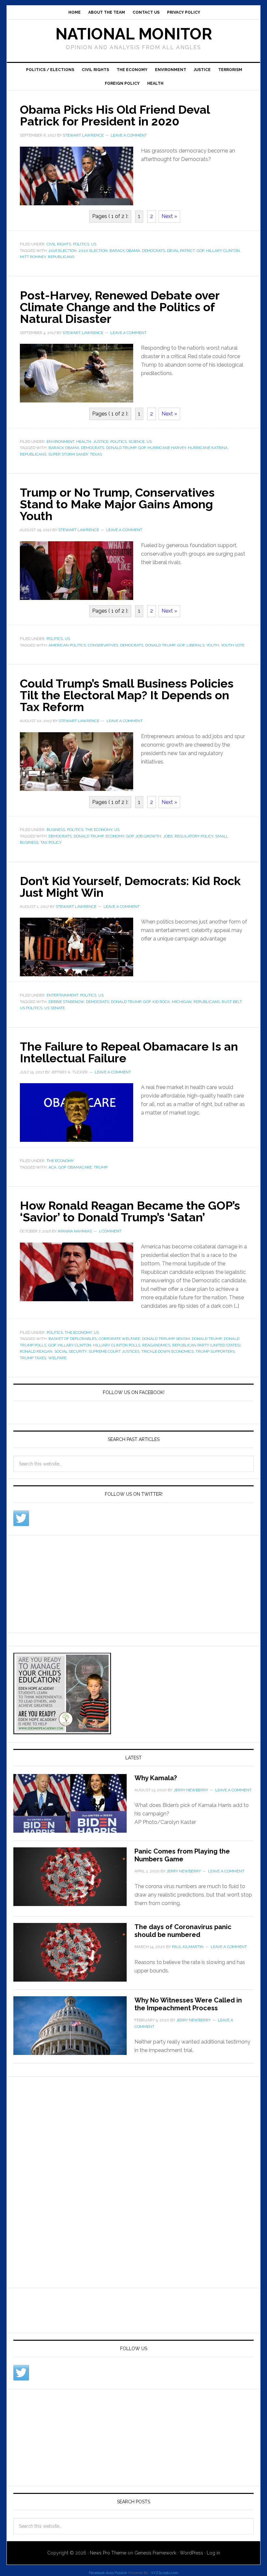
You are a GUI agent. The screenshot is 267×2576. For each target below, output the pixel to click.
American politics (67, 645)
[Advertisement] (62, 1583)
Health (155, 83)
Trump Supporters (215, 1351)
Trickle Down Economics (168, 1351)
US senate (55, 1008)
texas (96, 454)
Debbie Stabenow (66, 1002)
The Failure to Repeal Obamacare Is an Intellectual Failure (129, 1052)
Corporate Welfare (119, 1339)
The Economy (132, 70)
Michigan (182, 1002)
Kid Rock (161, 1002)
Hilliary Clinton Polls (117, 1345)
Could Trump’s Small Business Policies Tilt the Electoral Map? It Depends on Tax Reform (127, 695)
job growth (148, 836)
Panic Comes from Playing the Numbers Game (182, 1855)
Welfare (57, 1358)
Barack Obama (125, 251)
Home (75, 12)
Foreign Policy (122, 83)
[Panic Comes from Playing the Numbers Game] (74, 1881)
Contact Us (146, 12)
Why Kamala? (156, 1778)
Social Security (70, 1351)
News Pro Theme (108, 2553)
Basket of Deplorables (73, 1339)
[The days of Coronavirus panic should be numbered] (74, 1956)
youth (213, 645)
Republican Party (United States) (206, 1345)
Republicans (61, 257)
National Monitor (134, 34)
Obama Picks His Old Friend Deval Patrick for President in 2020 (115, 115)
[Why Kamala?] (74, 1807)
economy (115, 836)
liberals (196, 645)
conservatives (103, 645)
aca (52, 1167)
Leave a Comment (129, 135)
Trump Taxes (33, 1358)
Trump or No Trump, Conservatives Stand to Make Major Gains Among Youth (117, 504)
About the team (107, 12)
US (94, 244)
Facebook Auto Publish (108, 2573)
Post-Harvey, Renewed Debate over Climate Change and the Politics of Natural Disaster (120, 307)
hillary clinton (223, 251)
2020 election (93, 251)
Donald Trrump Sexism (166, 1339)
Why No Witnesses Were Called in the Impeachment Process (188, 2004)
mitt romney (33, 257)
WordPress (191, 2553)
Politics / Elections (50, 70)
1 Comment (110, 1231)
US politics (31, 1008)
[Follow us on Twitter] (21, 1518)
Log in (213, 2553)
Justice (202, 70)
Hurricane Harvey (167, 448)
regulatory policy (194, 836)
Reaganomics (156, 1345)
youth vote (233, 645)
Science (137, 442)
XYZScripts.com (165, 2573)
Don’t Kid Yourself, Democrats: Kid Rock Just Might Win (130, 887)
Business (56, 830)
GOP (200, 251)
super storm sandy (68, 454)
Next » (169, 216)
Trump (101, 1167)
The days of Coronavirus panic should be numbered (183, 1931)
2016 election (63, 251)
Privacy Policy (184, 12)
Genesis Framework (155, 2553)
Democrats (154, 251)
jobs (168, 836)
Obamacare (80, 1167)
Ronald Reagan (36, 1351)
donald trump (121, 448)
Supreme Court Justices (114, 1351)
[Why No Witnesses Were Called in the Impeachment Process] (74, 2030)
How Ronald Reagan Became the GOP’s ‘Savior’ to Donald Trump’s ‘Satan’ (130, 1211)
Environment (171, 70)
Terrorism (230, 70)
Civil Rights (95, 70)
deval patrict (181, 251)
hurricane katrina (208, 448)
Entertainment (62, 995)
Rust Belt (232, 1002)
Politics (81, 244)
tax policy (51, 842)
